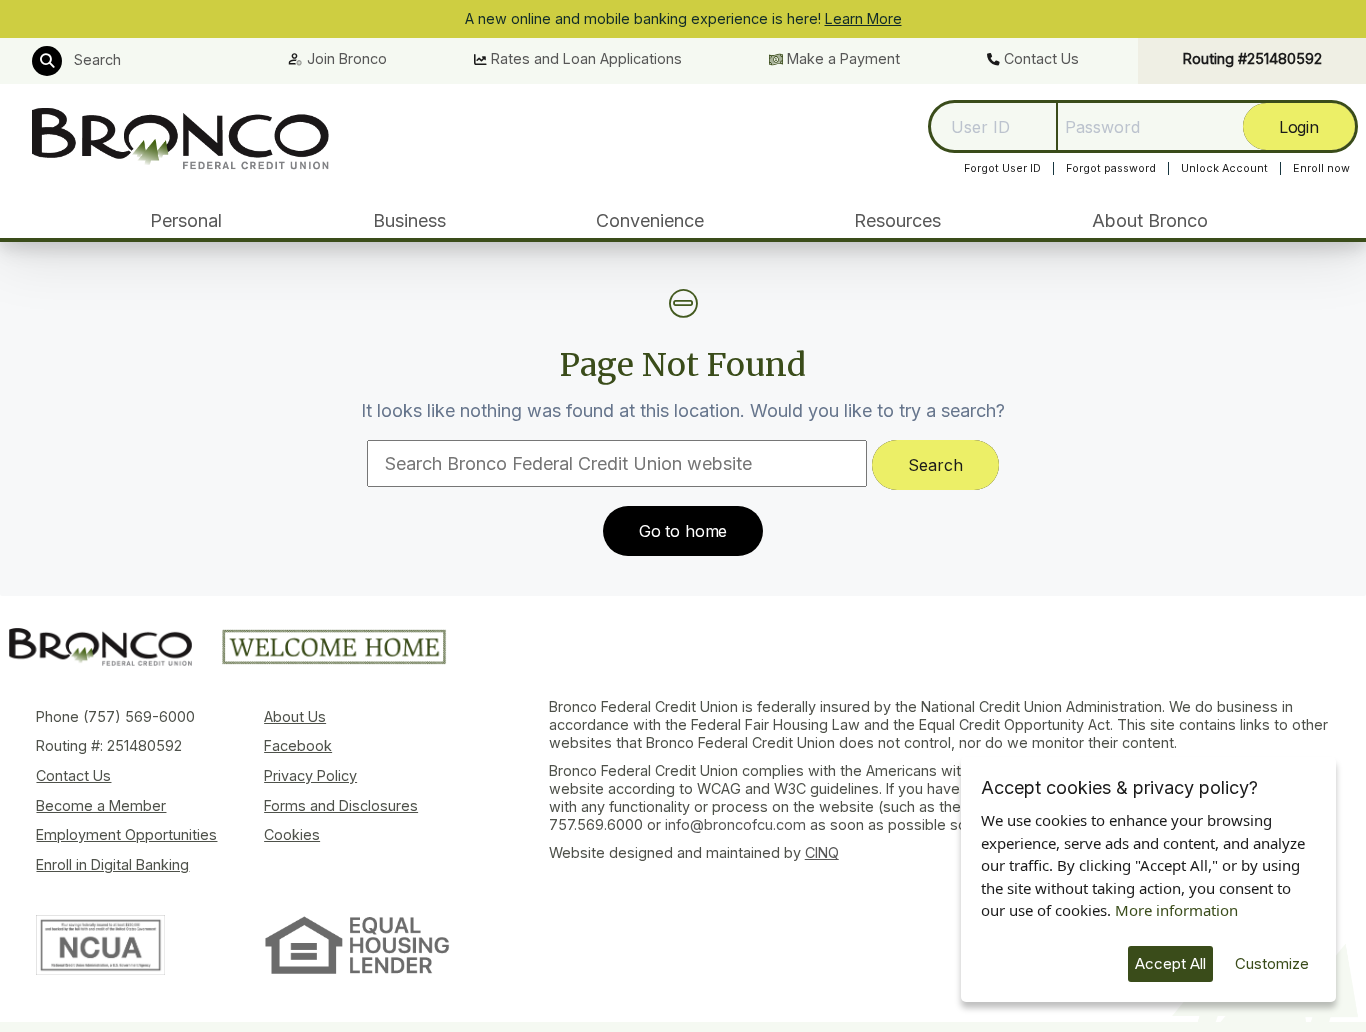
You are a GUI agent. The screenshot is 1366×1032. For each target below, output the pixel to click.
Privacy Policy (310, 775)
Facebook (298, 745)
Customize (1272, 963)
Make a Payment (841, 58)
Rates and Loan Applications (584, 58)
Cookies (292, 834)
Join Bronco (345, 58)
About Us (295, 716)
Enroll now (1321, 168)
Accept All (1170, 963)
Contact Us (1039, 58)
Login (1299, 126)
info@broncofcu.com (735, 824)
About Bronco (1150, 220)
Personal (186, 220)
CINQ (822, 852)
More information (1176, 910)
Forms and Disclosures (341, 805)
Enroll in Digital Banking (112, 864)
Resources (897, 220)
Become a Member (101, 805)
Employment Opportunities (126, 834)
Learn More (863, 18)
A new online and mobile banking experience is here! (683, 18)
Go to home (683, 531)
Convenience (650, 220)
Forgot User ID (1002, 168)
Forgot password (1111, 168)
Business (409, 220)
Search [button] (95, 59)
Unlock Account (1224, 168)
